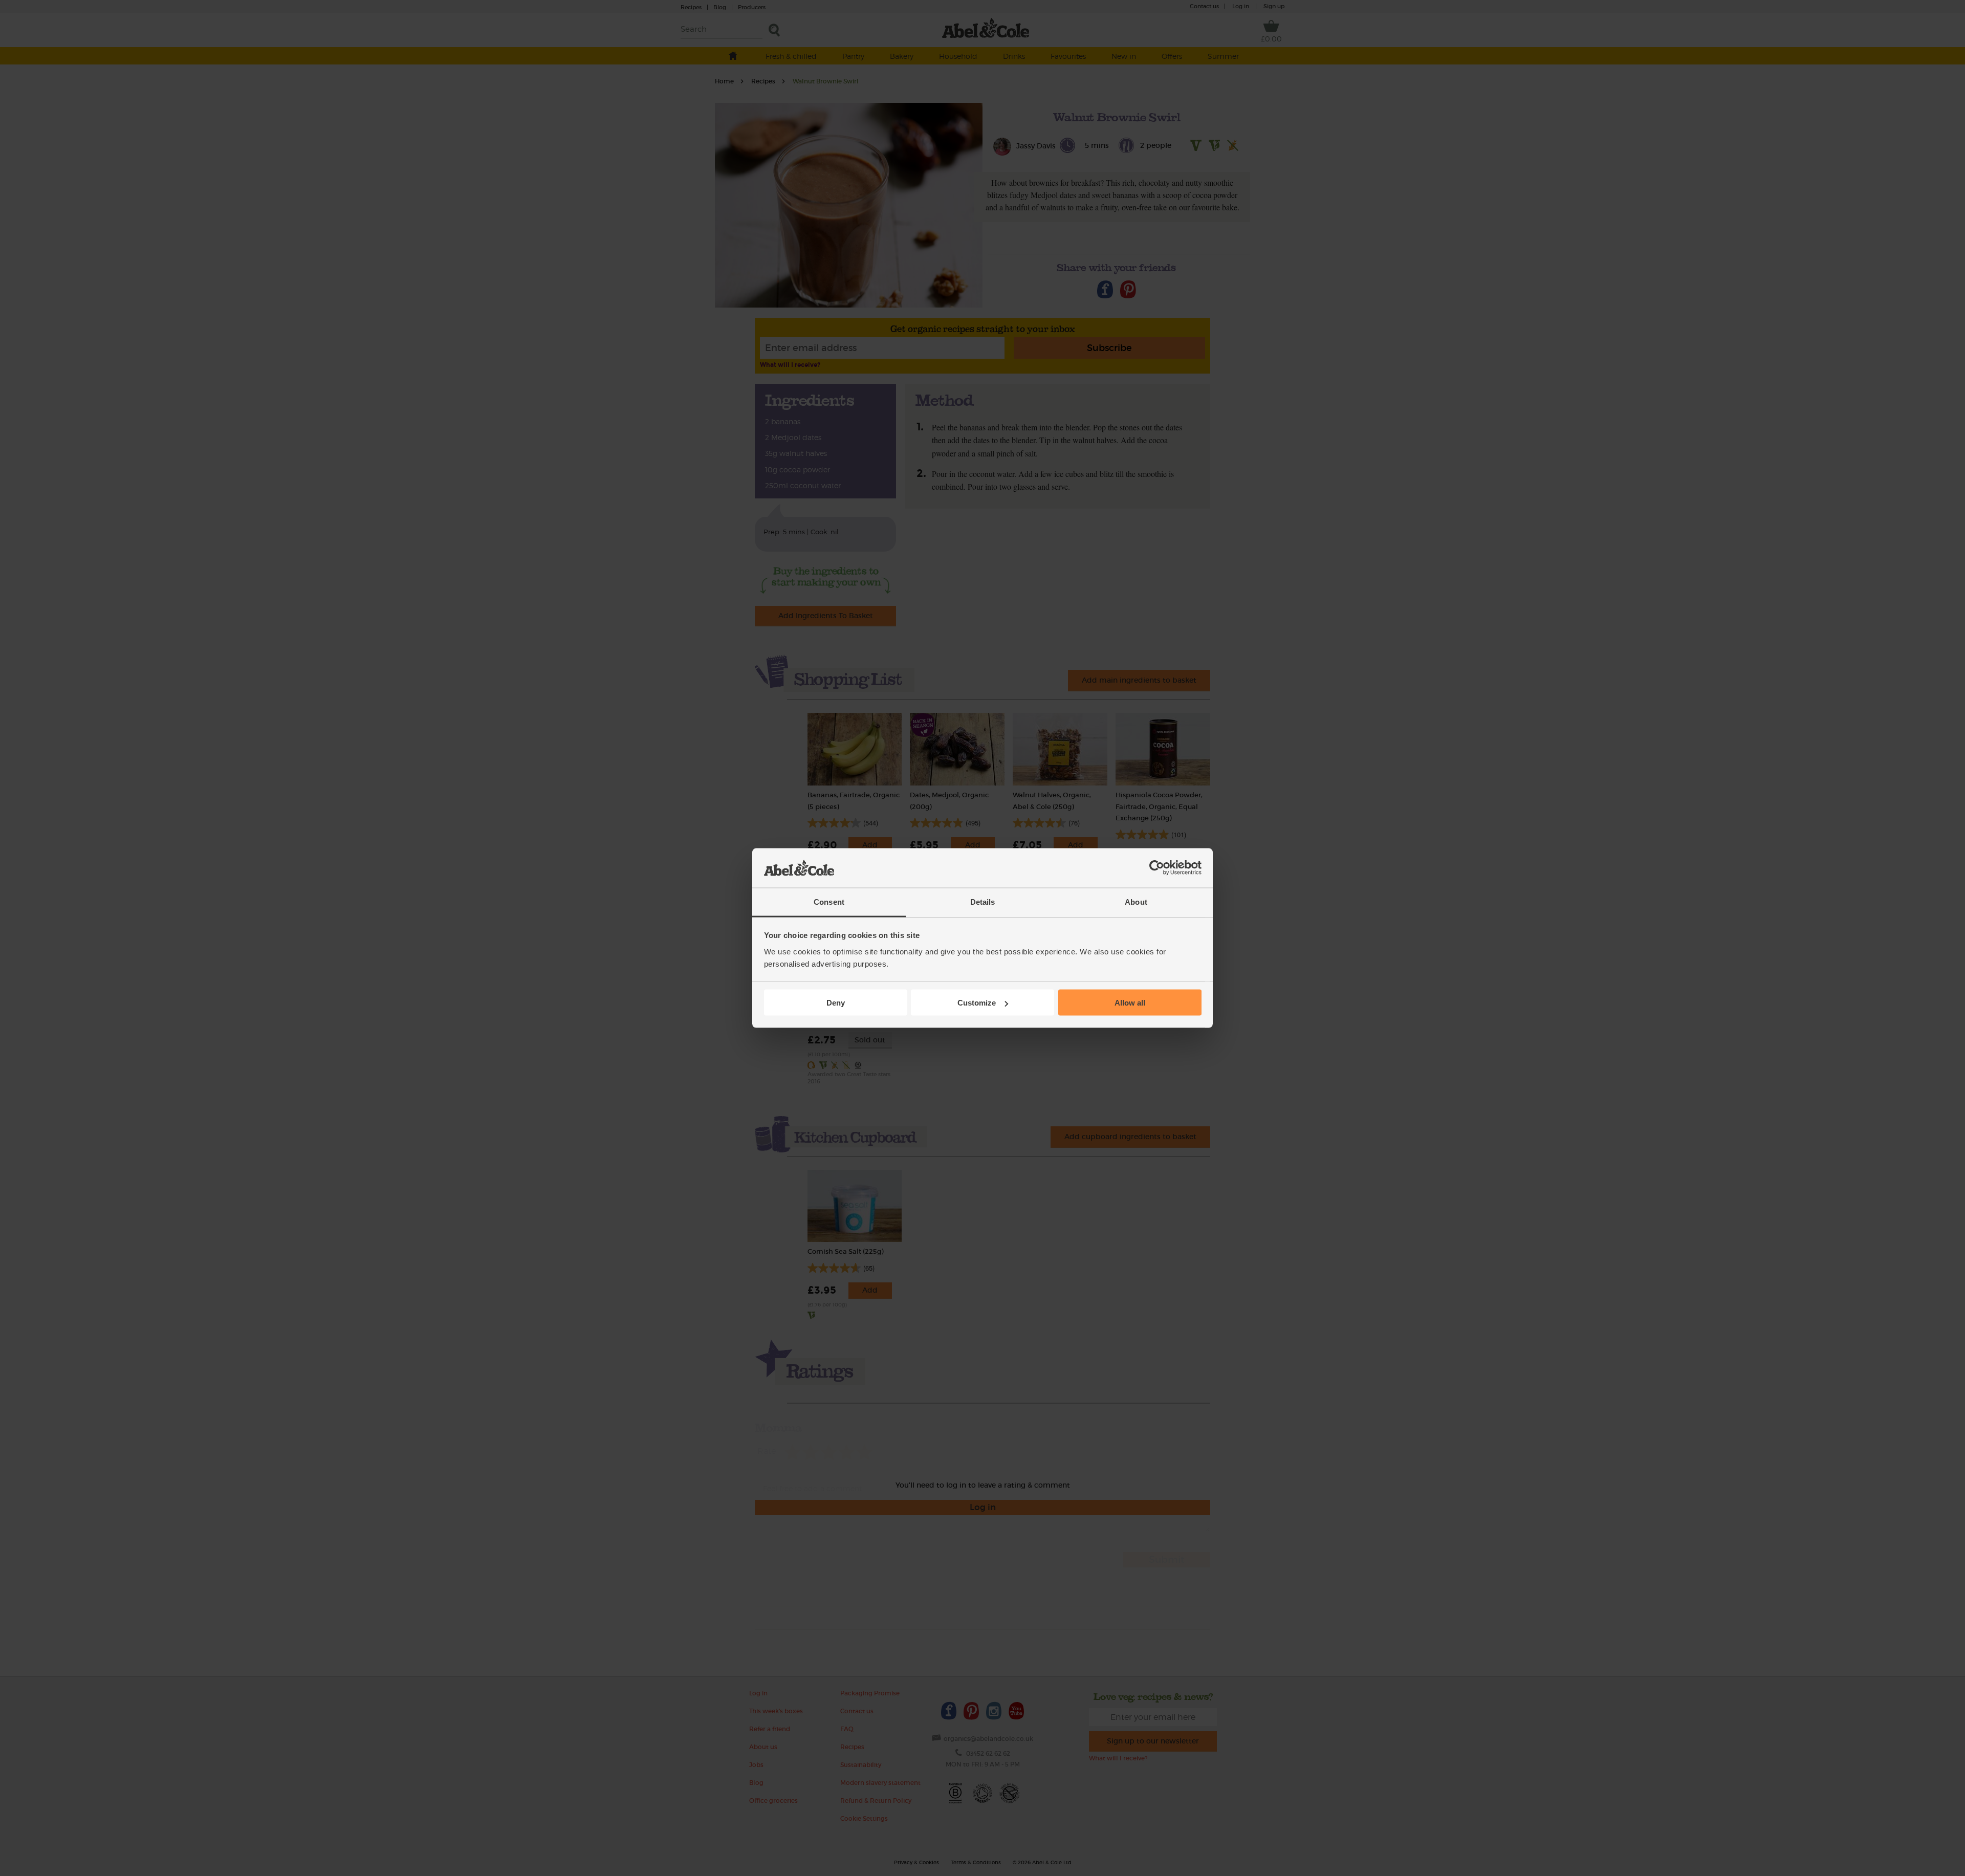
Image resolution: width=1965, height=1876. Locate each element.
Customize (977, 1003)
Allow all (1130, 1003)
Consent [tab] (829, 901)
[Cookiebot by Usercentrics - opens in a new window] (1157, 868)
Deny (836, 1003)
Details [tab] (983, 901)
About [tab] (1136, 901)
